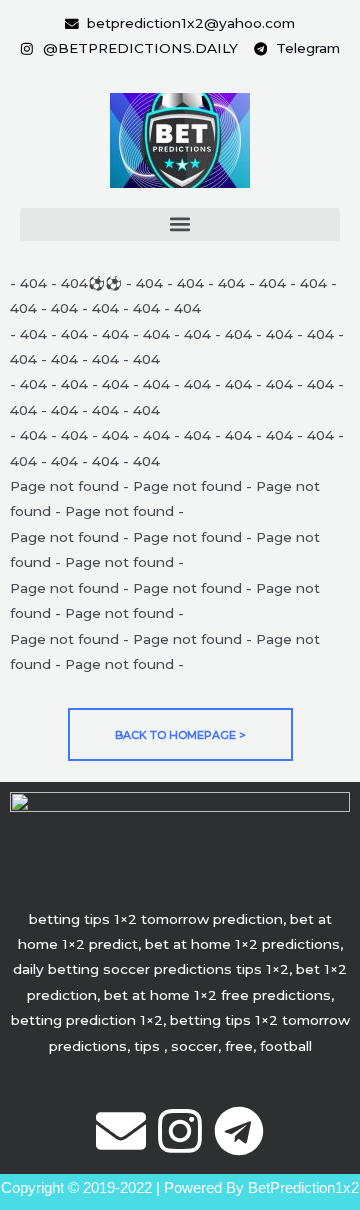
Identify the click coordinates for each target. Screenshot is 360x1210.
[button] (180, 224)
